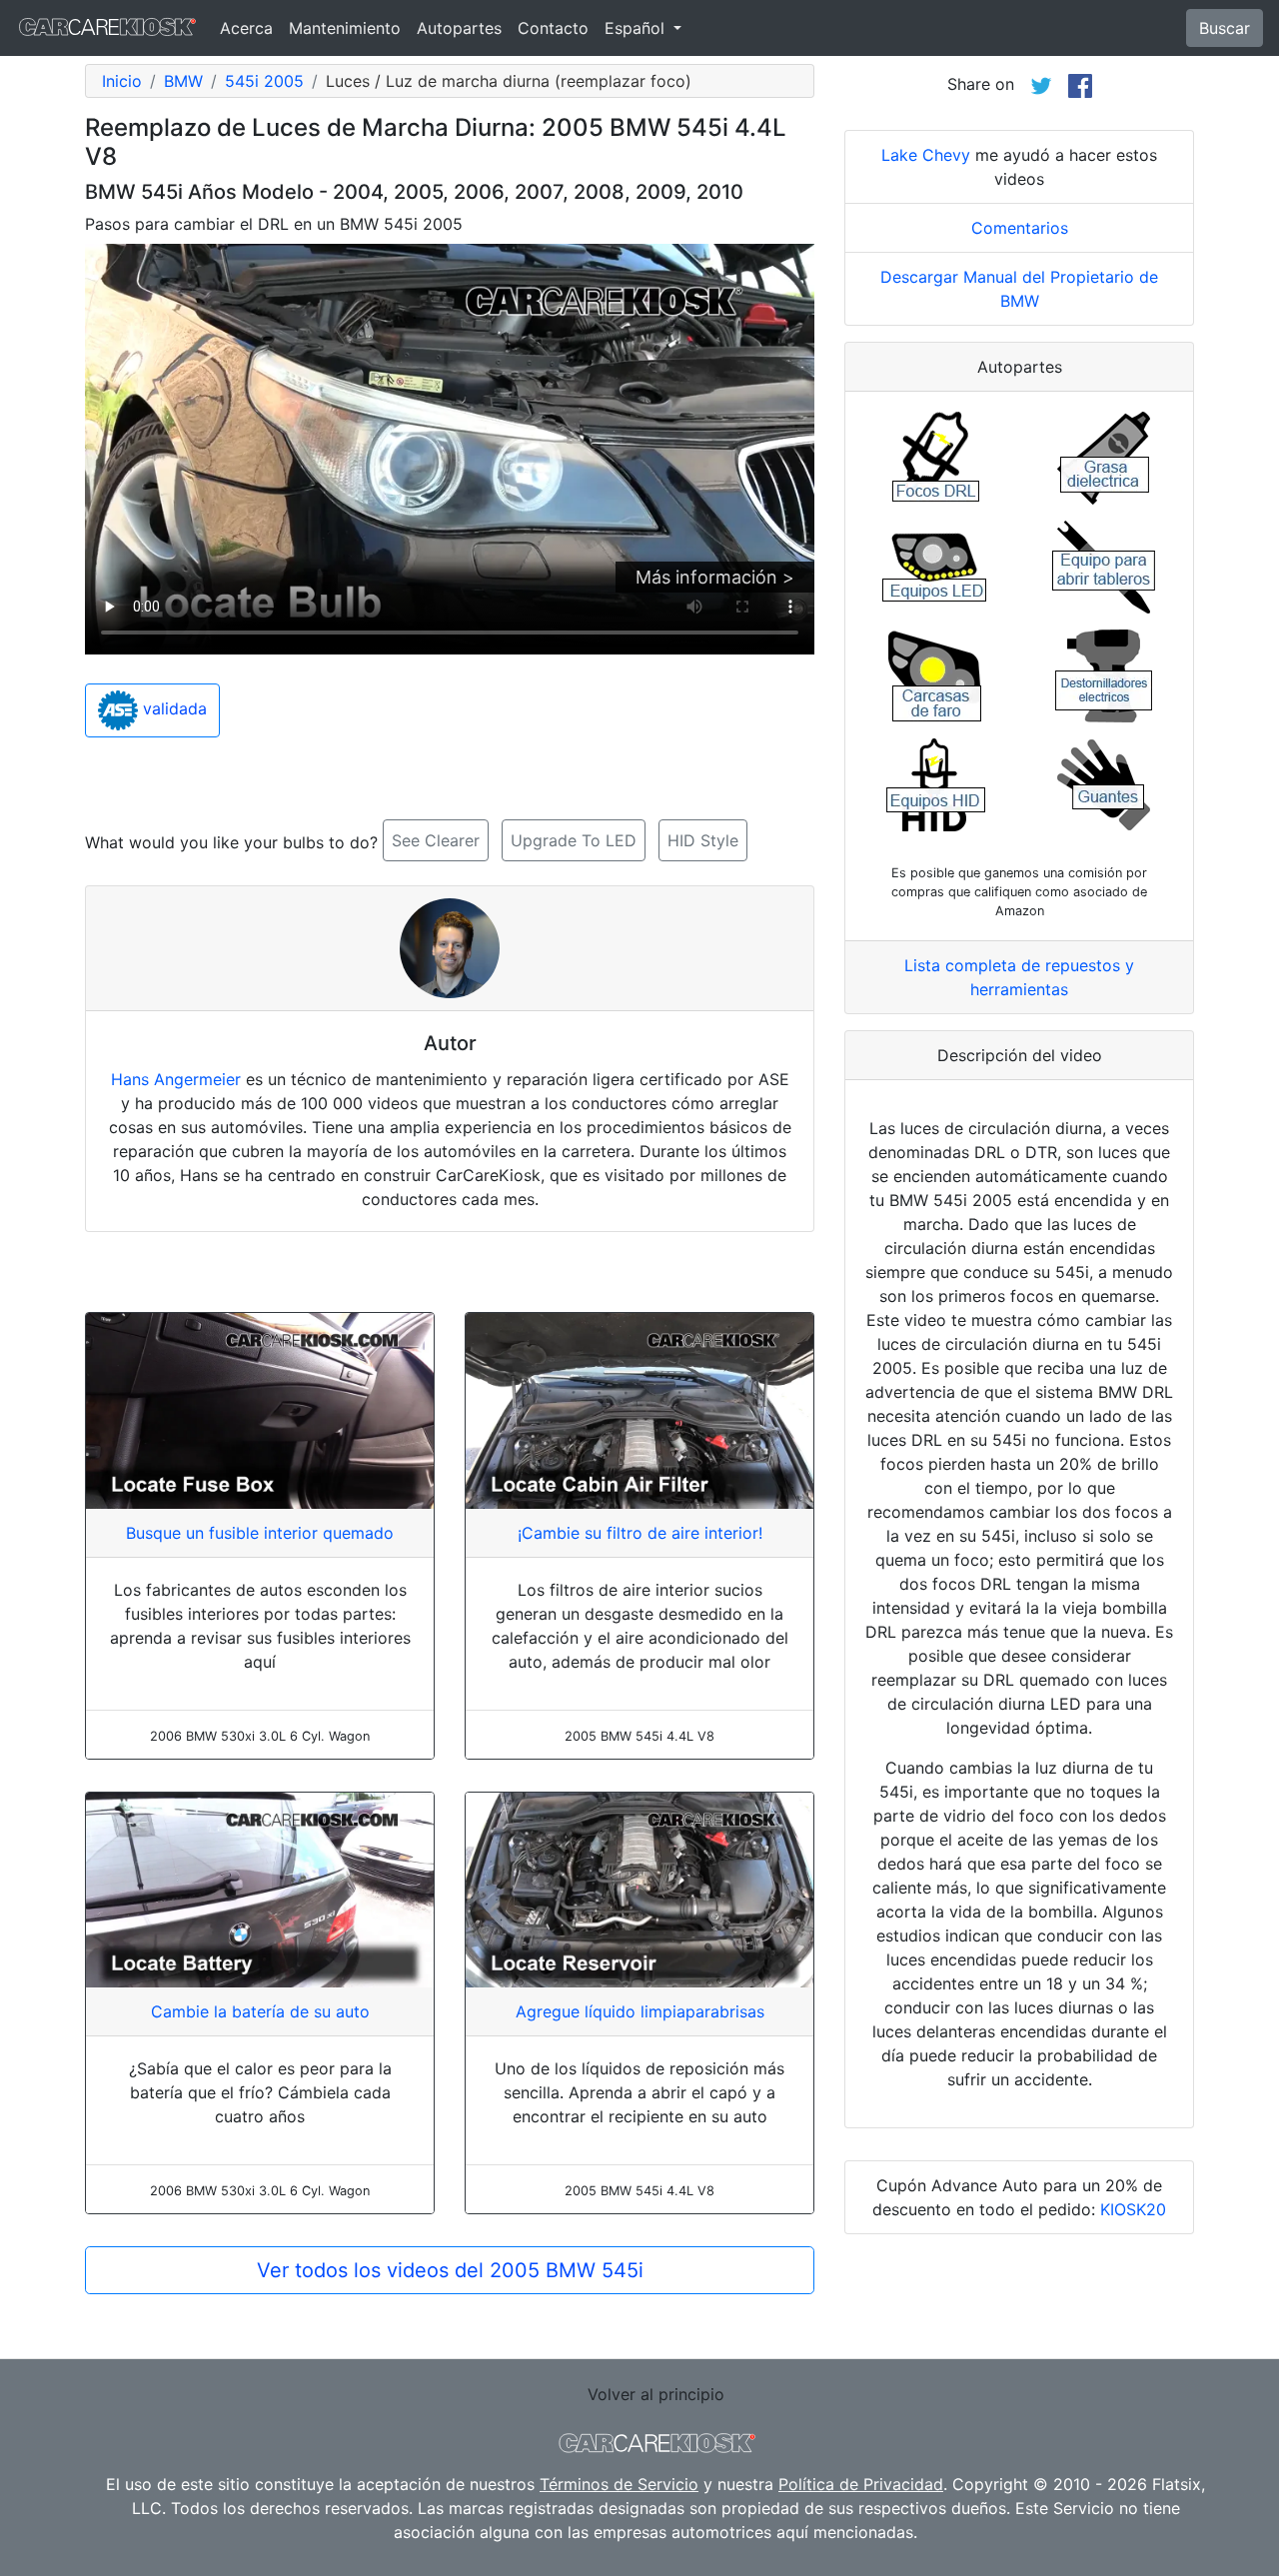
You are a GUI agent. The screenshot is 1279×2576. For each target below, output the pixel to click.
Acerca (246, 28)
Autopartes (459, 28)
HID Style (703, 840)
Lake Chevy (926, 155)
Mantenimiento (345, 28)
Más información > (715, 577)
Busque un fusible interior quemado (260, 1533)
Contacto (553, 28)
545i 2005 (264, 81)
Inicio (122, 81)
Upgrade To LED (574, 840)
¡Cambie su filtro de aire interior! (640, 1533)
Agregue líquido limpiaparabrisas (640, 2011)
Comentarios (1020, 228)
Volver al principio (656, 2394)
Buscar (1225, 28)
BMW (183, 81)
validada (172, 709)
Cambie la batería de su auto (260, 2011)
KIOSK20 (1133, 2209)
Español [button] (637, 28)
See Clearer (436, 840)
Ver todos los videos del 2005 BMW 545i (450, 2270)
